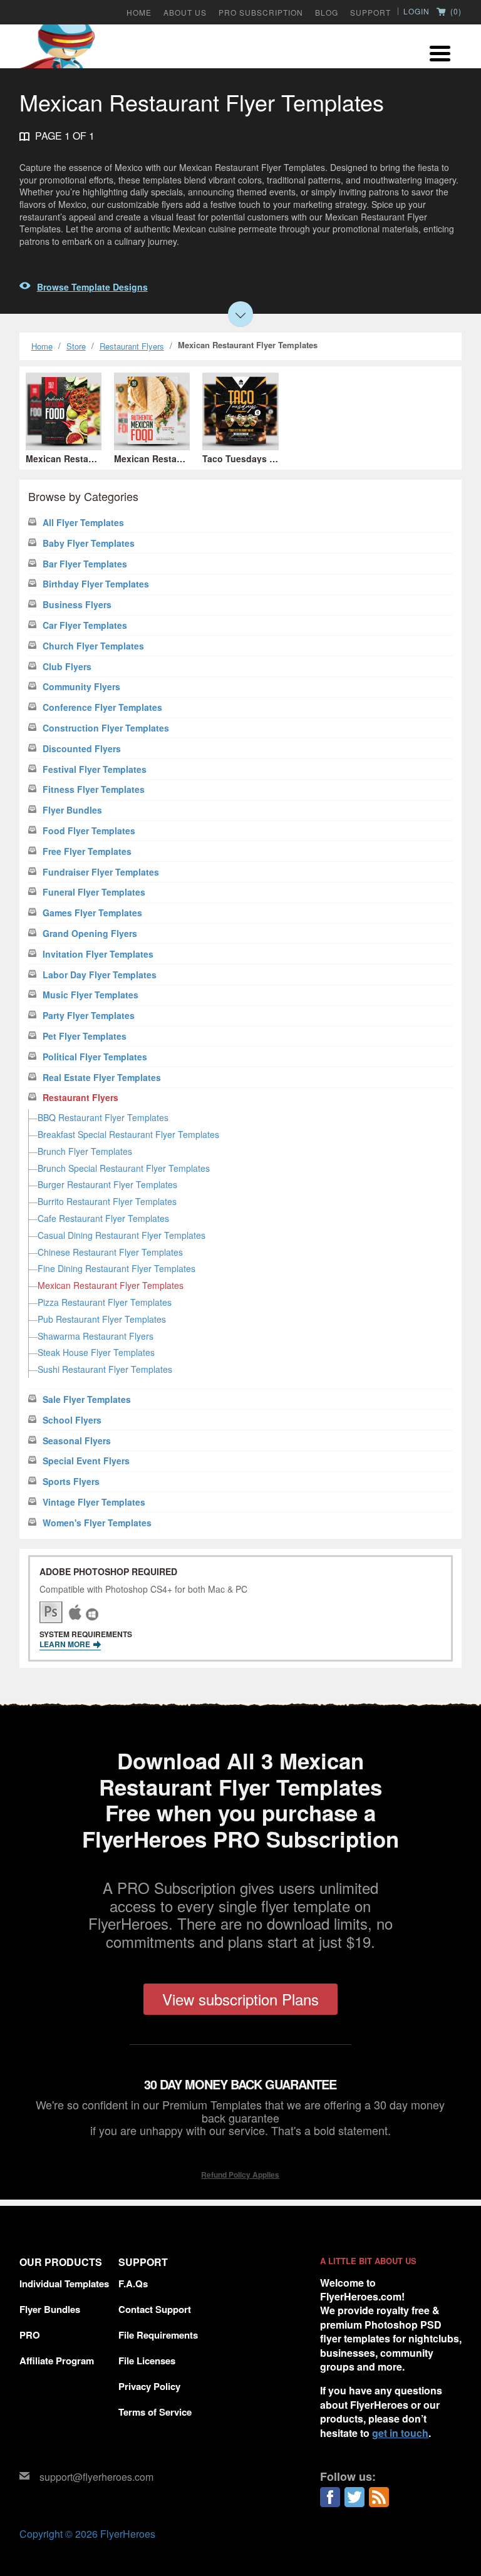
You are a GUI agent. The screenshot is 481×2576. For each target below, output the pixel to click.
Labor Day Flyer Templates (100, 975)
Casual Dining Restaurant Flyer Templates (122, 1235)
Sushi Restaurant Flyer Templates (105, 1369)
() (455, 12)
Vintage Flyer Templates (94, 1502)
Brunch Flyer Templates (85, 1151)
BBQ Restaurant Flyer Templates (103, 1117)
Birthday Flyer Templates (96, 584)
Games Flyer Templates (92, 913)
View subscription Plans (240, 1999)
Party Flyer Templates (89, 1016)
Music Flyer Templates (91, 995)
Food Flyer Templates (89, 831)
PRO (30, 2335)
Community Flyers (81, 687)
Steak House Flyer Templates (96, 1352)
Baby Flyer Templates (89, 543)
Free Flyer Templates (87, 851)
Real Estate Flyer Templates (102, 1078)
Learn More (66, 1644)
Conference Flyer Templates (102, 707)
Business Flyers (77, 605)
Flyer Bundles (72, 810)
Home (139, 13)
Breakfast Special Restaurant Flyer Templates (128, 1134)
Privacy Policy (149, 2386)
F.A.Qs (133, 2284)
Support (370, 13)
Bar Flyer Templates (85, 564)
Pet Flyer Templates (85, 1036)
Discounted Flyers (82, 749)
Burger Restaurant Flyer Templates (107, 1184)
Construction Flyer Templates (106, 728)
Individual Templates (64, 2284)
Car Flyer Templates (85, 625)
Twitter (354, 2497)
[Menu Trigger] (440, 52)
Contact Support (155, 2309)
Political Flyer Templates (95, 1057)
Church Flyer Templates (93, 646)
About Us (185, 13)
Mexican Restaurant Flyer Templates (111, 1285)
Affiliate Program (57, 2361)
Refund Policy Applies (240, 2175)
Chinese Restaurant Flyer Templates (110, 1252)
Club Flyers (67, 667)
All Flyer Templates (83, 523)
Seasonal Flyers (77, 1441)
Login (416, 11)
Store (76, 346)
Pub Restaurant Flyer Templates (102, 1319)
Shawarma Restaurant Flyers (96, 1336)
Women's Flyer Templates (97, 1523)
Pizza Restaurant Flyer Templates (105, 1302)
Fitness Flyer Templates (94, 789)
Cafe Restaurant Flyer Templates (103, 1218)
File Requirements (158, 2335)
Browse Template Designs (92, 287)
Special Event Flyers (86, 1461)
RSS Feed (379, 2497)
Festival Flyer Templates (95, 769)
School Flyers (72, 1420)
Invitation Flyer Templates (98, 954)
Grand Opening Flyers (90, 934)
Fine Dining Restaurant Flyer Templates (116, 1268)
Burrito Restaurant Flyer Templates (107, 1201)
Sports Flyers (71, 1482)
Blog (327, 13)
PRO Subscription (261, 13)
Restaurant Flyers (132, 346)
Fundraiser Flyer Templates (101, 872)
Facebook (330, 2497)
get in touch (400, 2433)
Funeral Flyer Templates (94, 892)
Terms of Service (155, 2412)
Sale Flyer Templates (87, 1399)
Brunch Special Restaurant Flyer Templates (124, 1168)
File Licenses (147, 2361)
